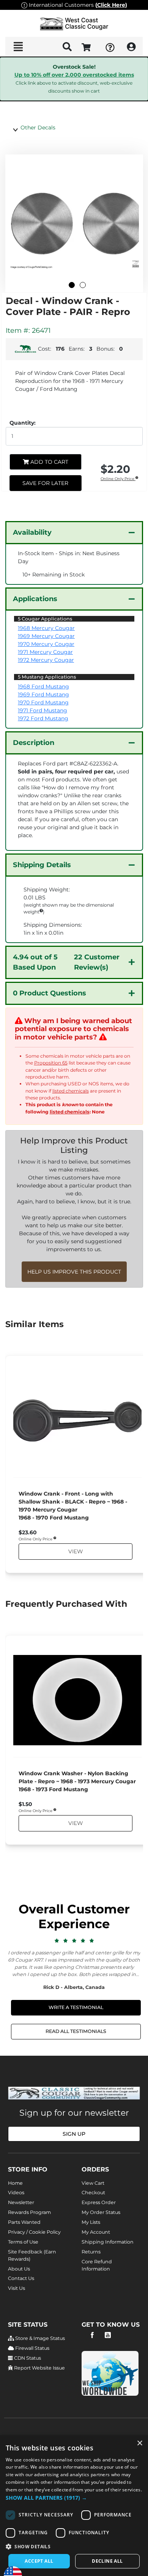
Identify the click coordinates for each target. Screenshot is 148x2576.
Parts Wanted (24, 2222)
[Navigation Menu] (18, 47)
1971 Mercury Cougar (45, 652)
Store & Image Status (39, 2338)
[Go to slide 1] (72, 285)
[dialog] (74, 2506)
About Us (19, 2269)
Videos (16, 2193)
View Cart (93, 2183)
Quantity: (23, 423)
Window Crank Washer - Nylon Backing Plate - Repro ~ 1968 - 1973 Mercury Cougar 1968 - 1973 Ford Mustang (77, 1781)
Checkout (93, 2193)
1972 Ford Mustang (43, 718)
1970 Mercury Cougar (46, 644)
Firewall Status (32, 2348)
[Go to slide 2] (83, 285)
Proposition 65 (51, 1063)
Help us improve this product (74, 1272)
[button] (74, 2498)
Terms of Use (23, 2242)
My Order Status (101, 2212)
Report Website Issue (39, 2368)
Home (15, 2183)
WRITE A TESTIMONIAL (76, 2007)
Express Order (99, 2202)
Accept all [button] (39, 2561)
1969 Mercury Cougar (46, 636)
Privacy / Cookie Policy (34, 2232)
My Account (96, 2232)
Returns (91, 2252)
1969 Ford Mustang (43, 694)
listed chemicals (71, 1091)
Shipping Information (108, 2242)
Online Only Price (118, 479)
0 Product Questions (50, 993)
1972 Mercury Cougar (46, 660)
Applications (35, 599)
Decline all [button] (107, 2561)
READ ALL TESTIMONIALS (76, 2031)
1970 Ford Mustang (43, 702)
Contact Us (21, 2278)
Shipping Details (42, 865)
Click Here (111, 5)
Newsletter (21, 2202)
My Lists (91, 2222)
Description (34, 743)
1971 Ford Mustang (43, 710)
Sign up (74, 2134)
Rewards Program (29, 2212)
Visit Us (17, 2288)
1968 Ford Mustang (43, 687)
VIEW (75, 1552)
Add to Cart (49, 462)
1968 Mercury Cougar (46, 628)
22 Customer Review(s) (66, 962)
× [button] (139, 2443)
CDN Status (27, 2358)
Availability (32, 532)
